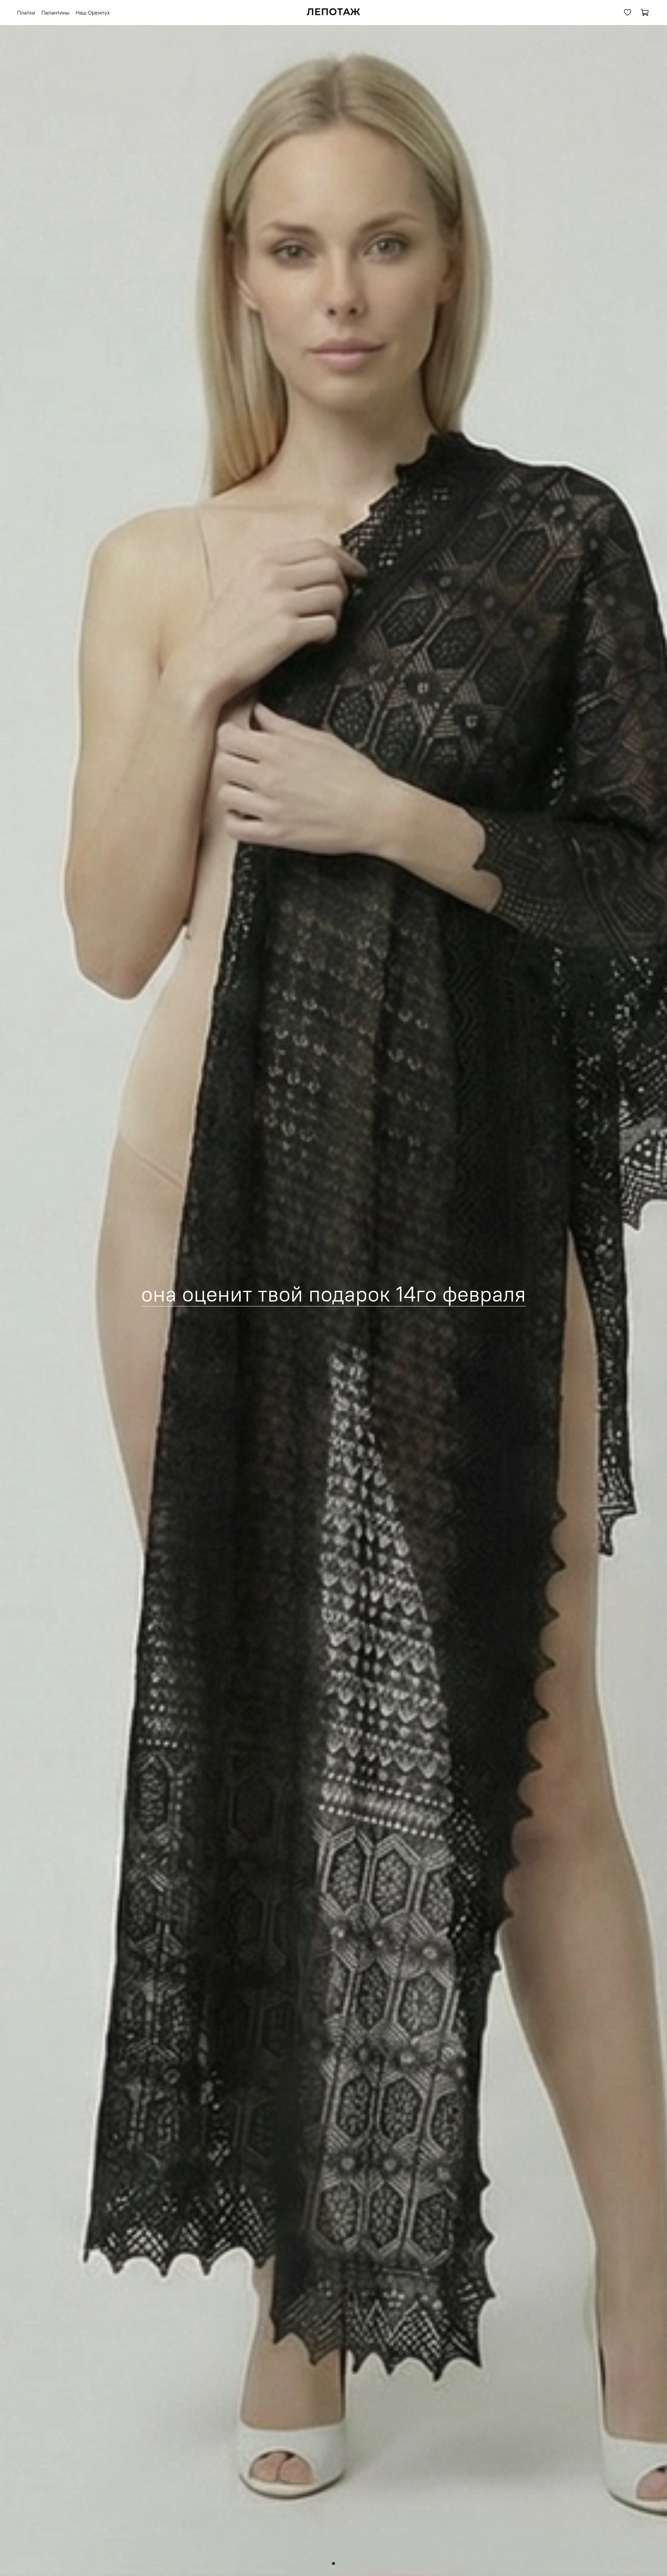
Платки (26, 13)
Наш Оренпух (93, 13)
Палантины (55, 13)
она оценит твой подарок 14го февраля (333, 1294)
